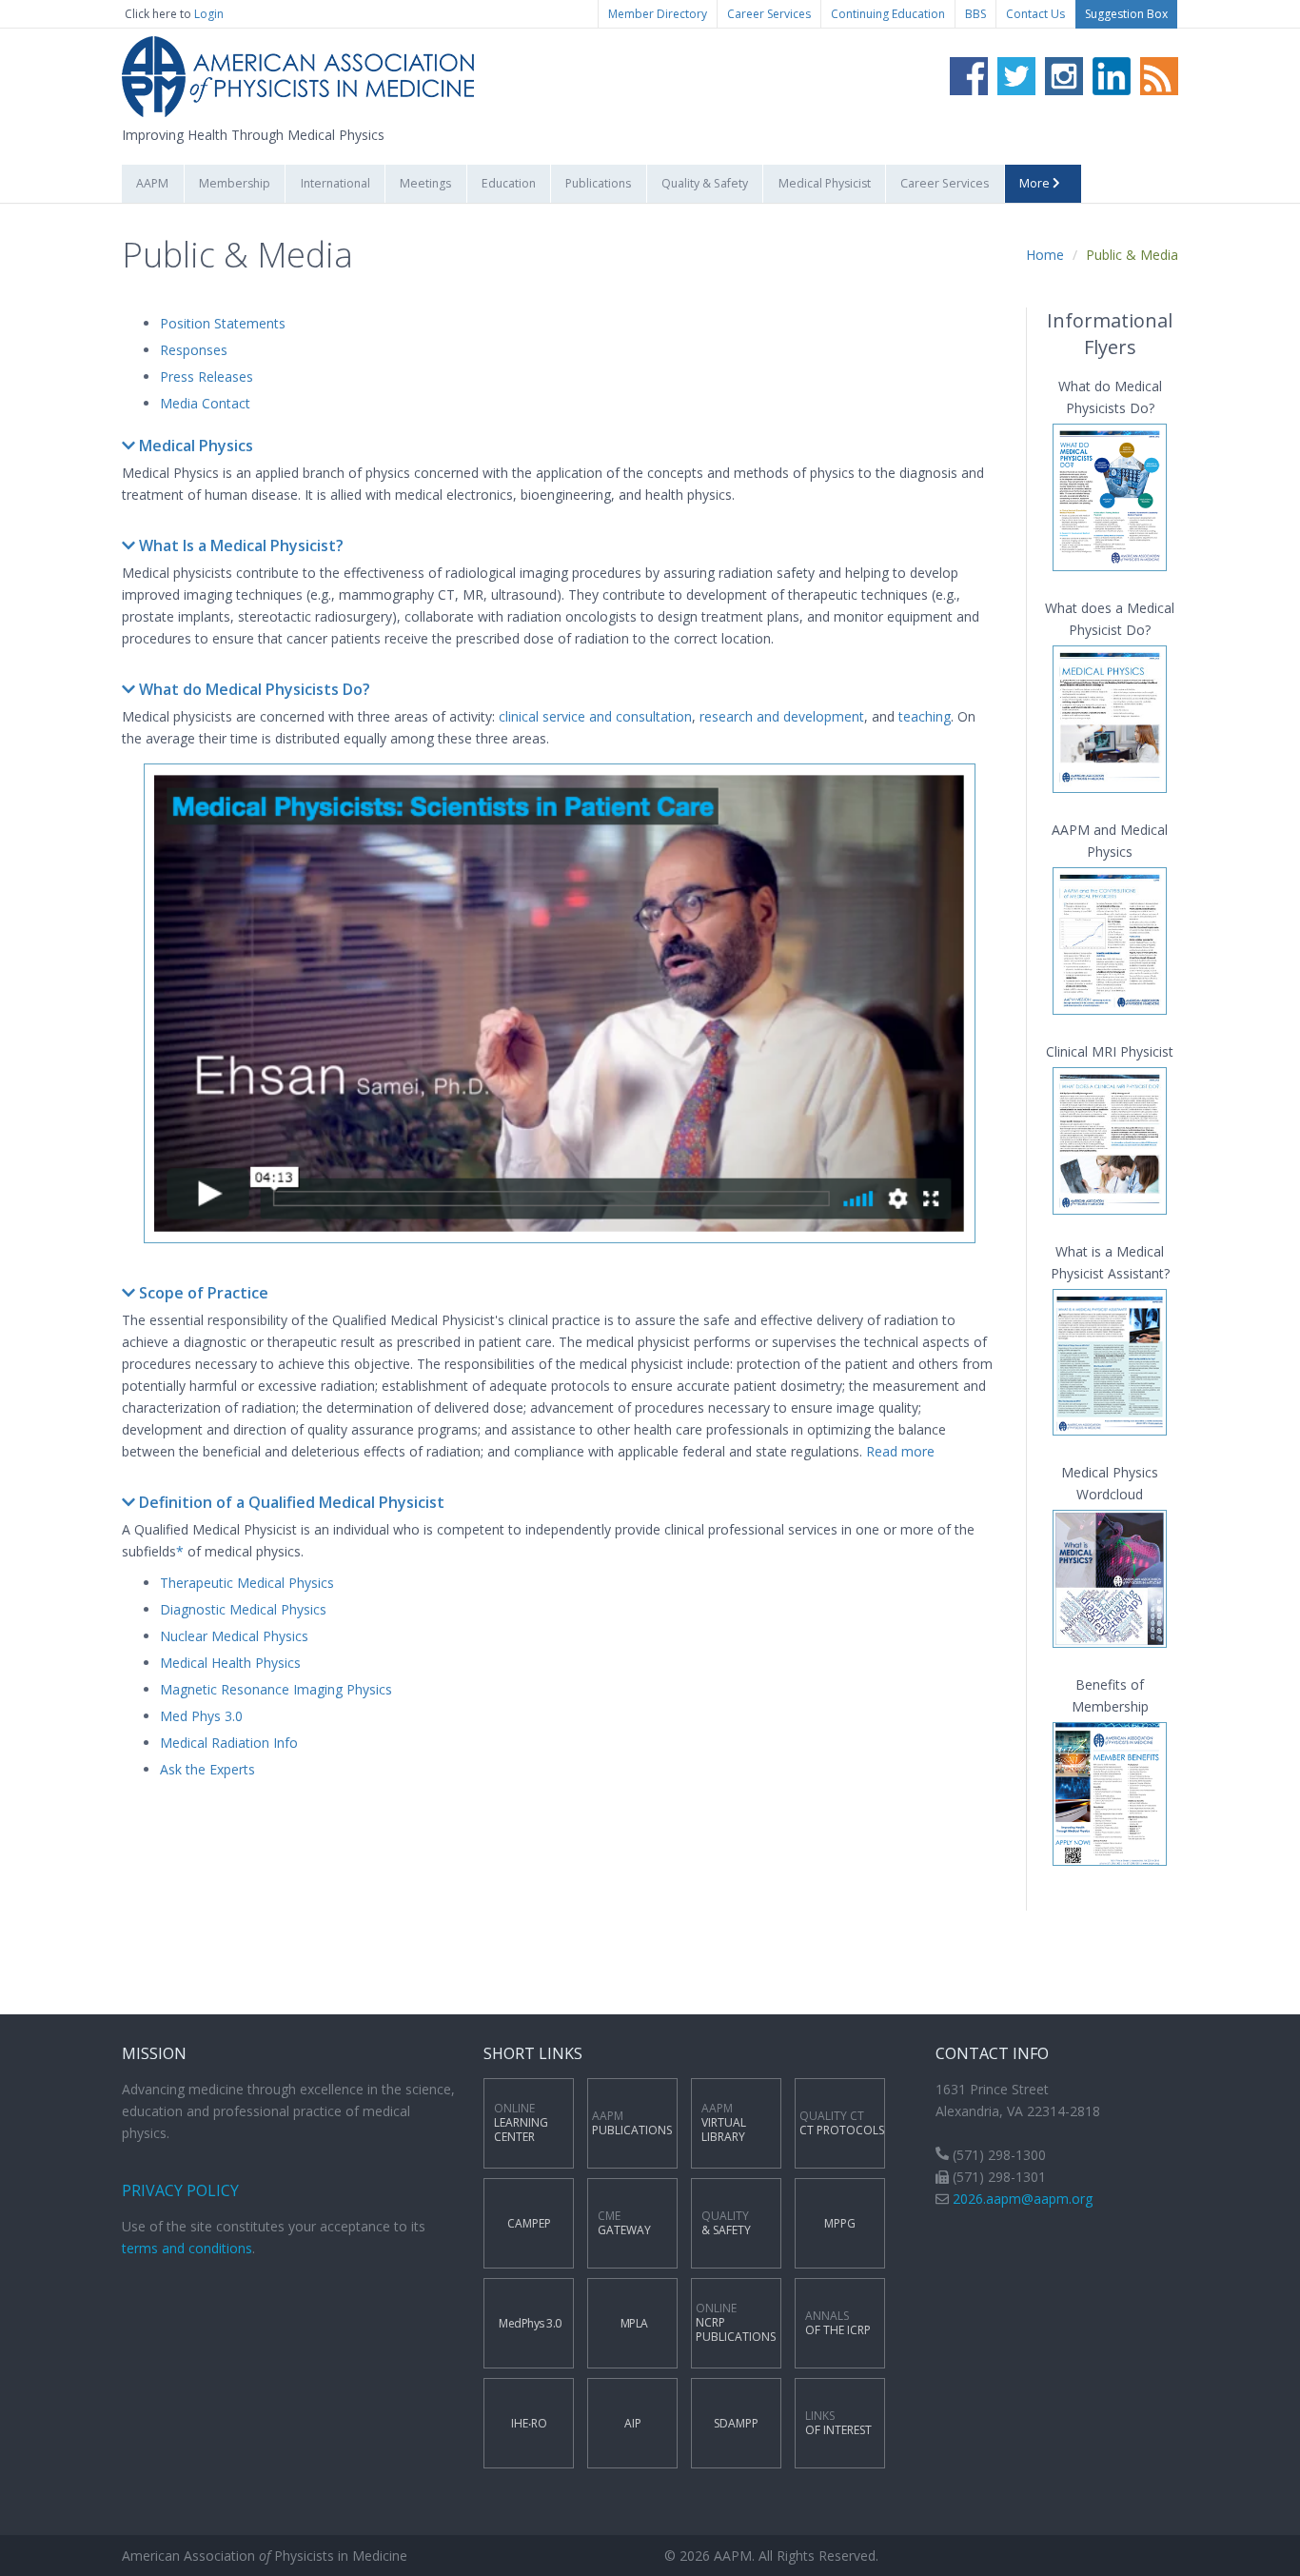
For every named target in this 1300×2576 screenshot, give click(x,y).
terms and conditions (187, 2248)
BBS (975, 14)
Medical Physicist (825, 183)
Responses (194, 350)
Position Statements (223, 323)
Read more (900, 1451)
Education (509, 183)
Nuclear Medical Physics (234, 1636)
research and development (782, 716)
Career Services (769, 14)
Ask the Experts (207, 1769)
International (335, 183)
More (1036, 183)
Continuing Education (888, 14)
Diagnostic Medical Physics (243, 1609)
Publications (598, 183)
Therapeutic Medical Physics (247, 1583)
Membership (235, 183)
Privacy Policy (180, 2190)
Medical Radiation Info (229, 1743)
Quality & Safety (705, 183)
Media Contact (205, 403)
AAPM (152, 183)
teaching (925, 716)
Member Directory (658, 14)
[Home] (298, 76)
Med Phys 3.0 (201, 1716)
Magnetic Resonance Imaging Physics (276, 1689)
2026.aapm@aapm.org (1023, 2199)
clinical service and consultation (595, 716)
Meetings (425, 183)
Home (1045, 255)
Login (209, 14)
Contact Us (1035, 14)
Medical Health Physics (230, 1663)
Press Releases (207, 376)
